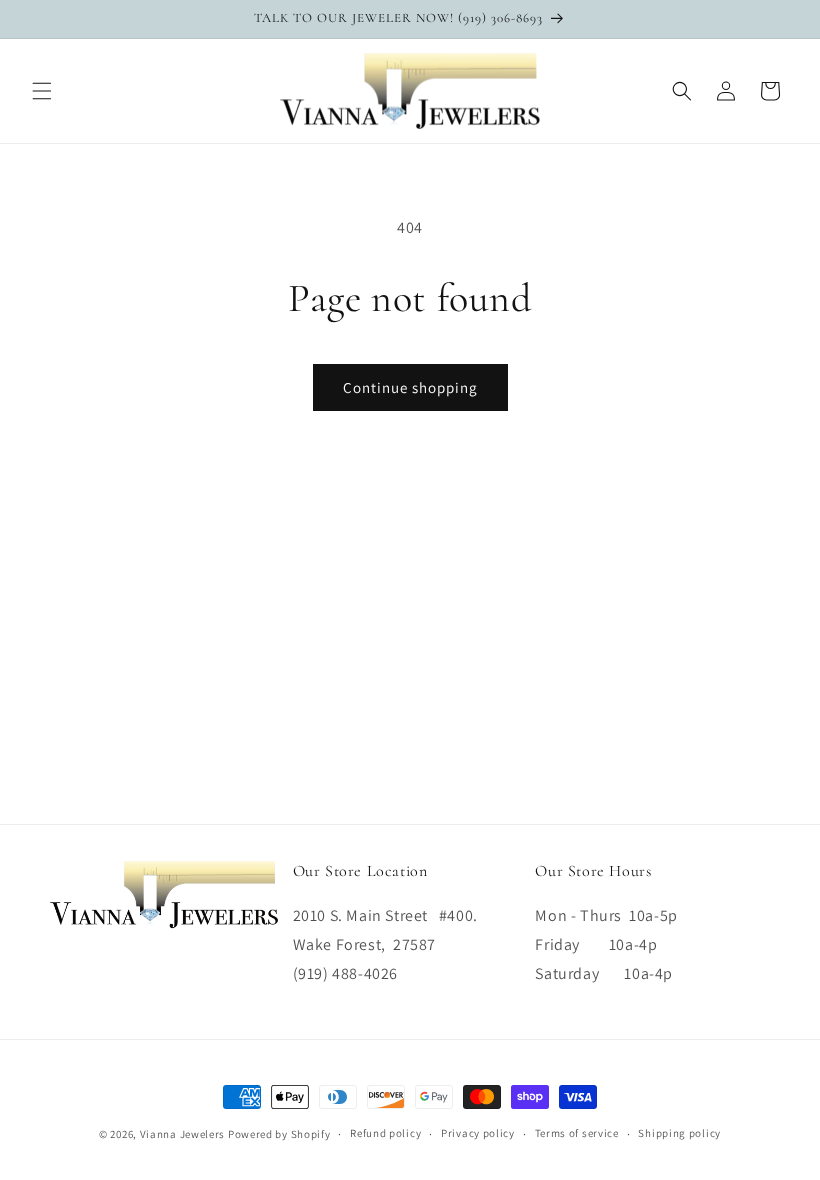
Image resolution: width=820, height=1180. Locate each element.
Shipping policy (679, 1133)
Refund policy (385, 1133)
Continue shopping (410, 387)
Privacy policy (478, 1133)
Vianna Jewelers (183, 1134)
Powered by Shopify (279, 1134)
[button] (42, 91)
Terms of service (577, 1133)
